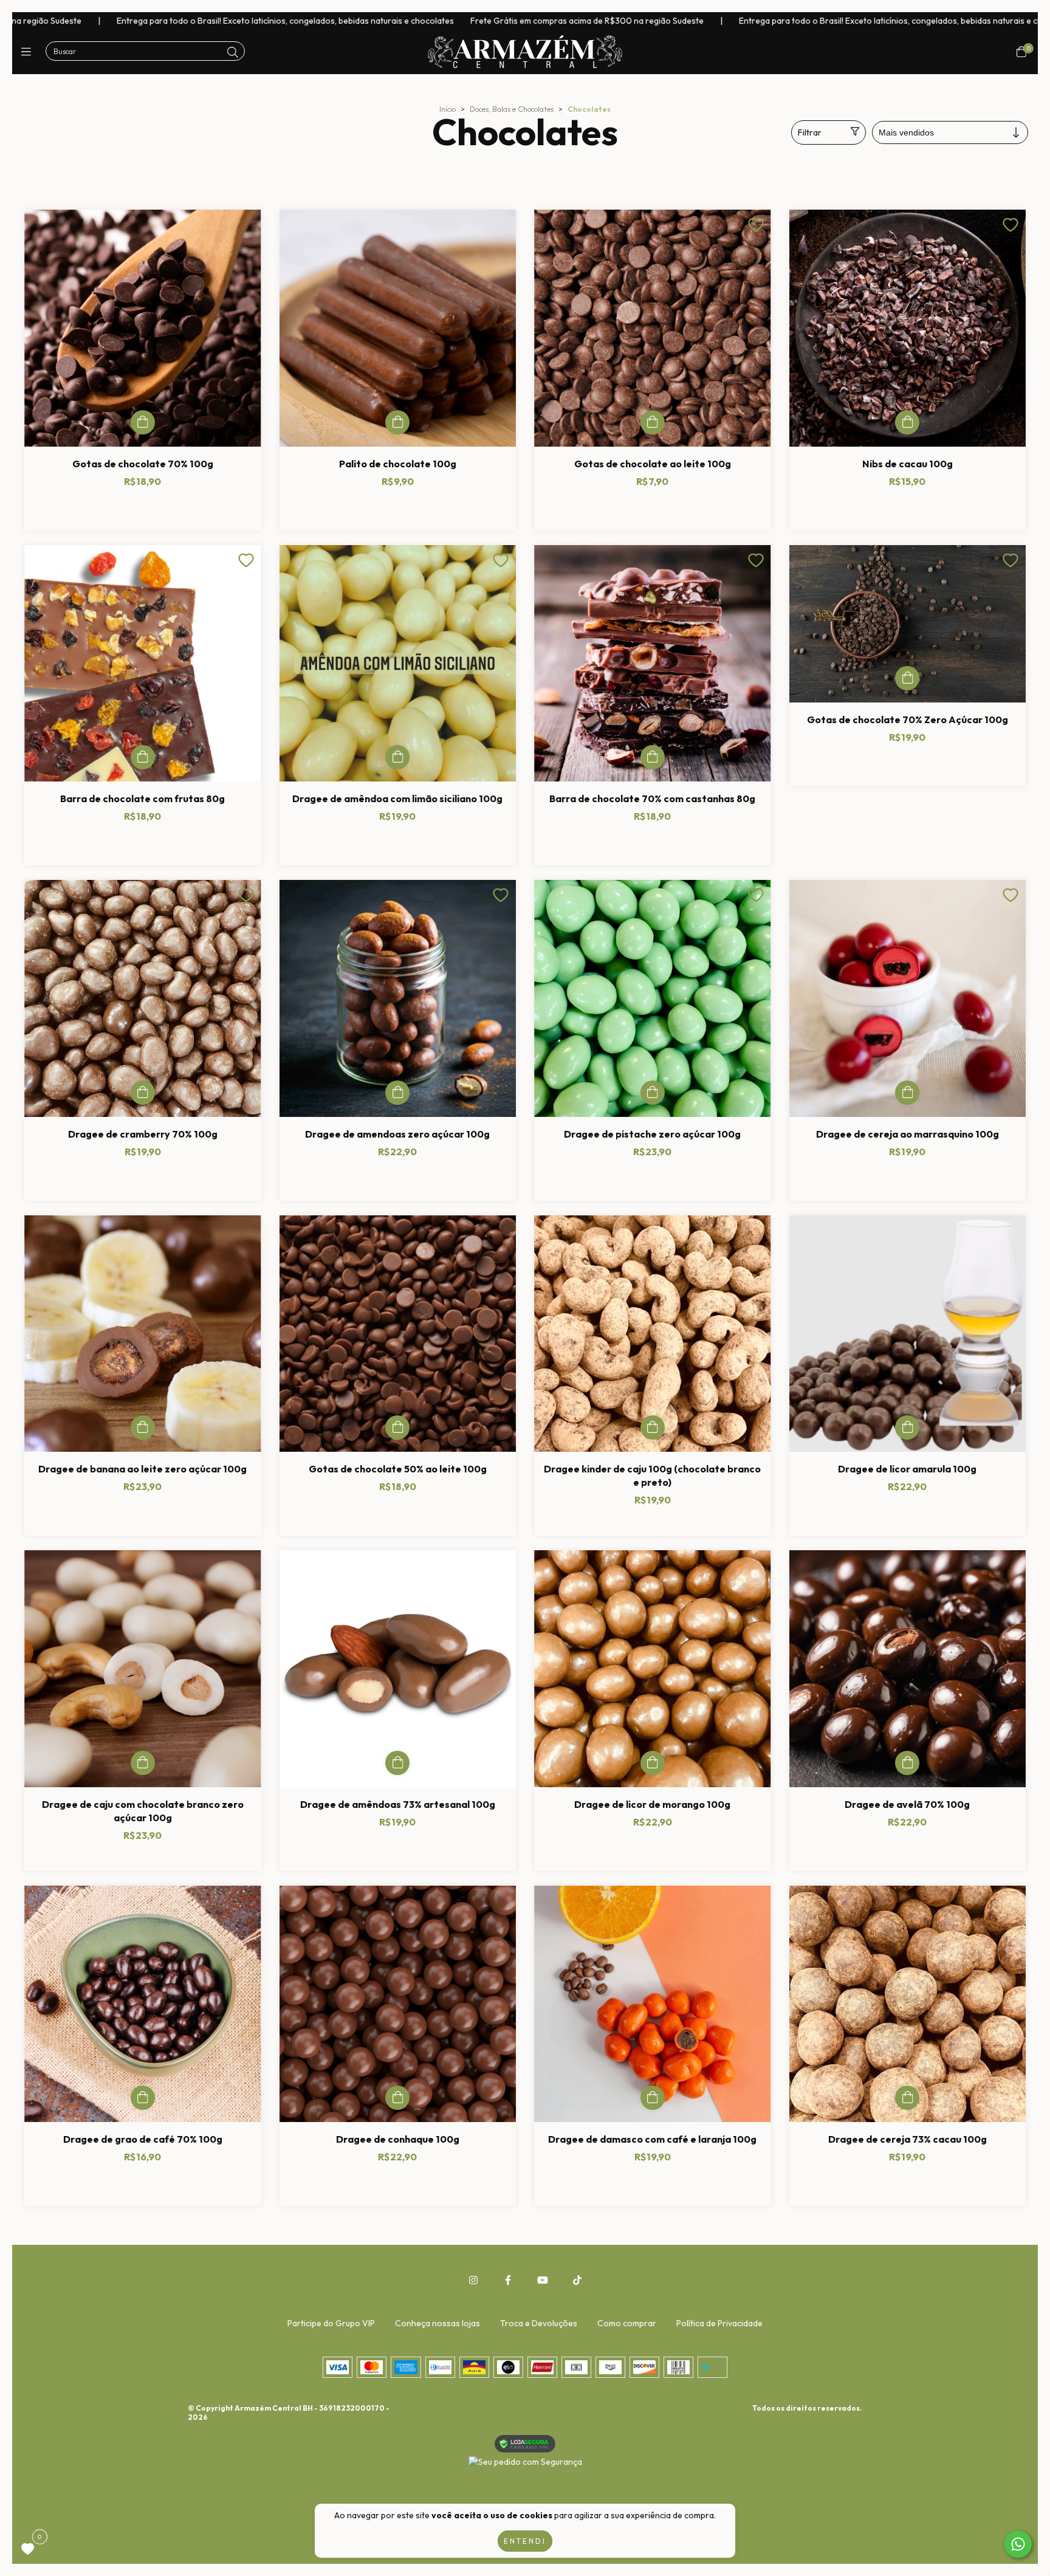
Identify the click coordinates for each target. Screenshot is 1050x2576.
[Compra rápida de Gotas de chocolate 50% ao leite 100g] (397, 1427)
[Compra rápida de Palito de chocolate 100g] (397, 422)
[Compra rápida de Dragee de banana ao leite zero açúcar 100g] (143, 1427)
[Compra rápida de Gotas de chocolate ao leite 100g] (653, 422)
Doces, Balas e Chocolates (512, 109)
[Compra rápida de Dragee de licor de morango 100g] (653, 1763)
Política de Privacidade (719, 2323)
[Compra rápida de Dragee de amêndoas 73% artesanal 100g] (397, 1763)
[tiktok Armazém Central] (577, 2280)
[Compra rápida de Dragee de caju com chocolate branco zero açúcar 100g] (143, 1763)
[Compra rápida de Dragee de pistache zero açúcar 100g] (653, 1093)
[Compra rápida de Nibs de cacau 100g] (907, 422)
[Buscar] (233, 53)
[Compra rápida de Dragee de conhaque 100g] (397, 2098)
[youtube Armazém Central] (543, 2280)
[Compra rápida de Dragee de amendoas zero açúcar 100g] (397, 1093)
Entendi (525, 2541)
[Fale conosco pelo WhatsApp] (1018, 2544)
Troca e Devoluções (539, 2323)
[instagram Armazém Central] (473, 2280)
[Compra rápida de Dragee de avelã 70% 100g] (907, 1763)
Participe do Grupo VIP (331, 2323)
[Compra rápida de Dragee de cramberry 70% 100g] (143, 1093)
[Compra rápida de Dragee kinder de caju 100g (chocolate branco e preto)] (653, 1427)
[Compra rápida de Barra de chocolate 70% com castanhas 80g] (653, 757)
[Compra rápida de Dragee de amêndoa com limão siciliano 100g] (397, 757)
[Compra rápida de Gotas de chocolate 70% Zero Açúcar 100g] (907, 678)
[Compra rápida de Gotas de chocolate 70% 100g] (143, 422)
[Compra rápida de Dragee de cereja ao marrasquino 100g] (907, 1093)
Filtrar (810, 132)
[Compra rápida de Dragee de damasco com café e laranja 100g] (653, 2098)
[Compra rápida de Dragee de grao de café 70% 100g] (143, 2098)
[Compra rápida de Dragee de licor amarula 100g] (907, 1427)
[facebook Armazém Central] (508, 2280)
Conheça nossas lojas (437, 2323)
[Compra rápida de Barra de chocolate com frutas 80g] (143, 757)
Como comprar (627, 2323)
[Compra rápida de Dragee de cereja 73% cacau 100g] (907, 2098)
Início (448, 109)
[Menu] (29, 52)
